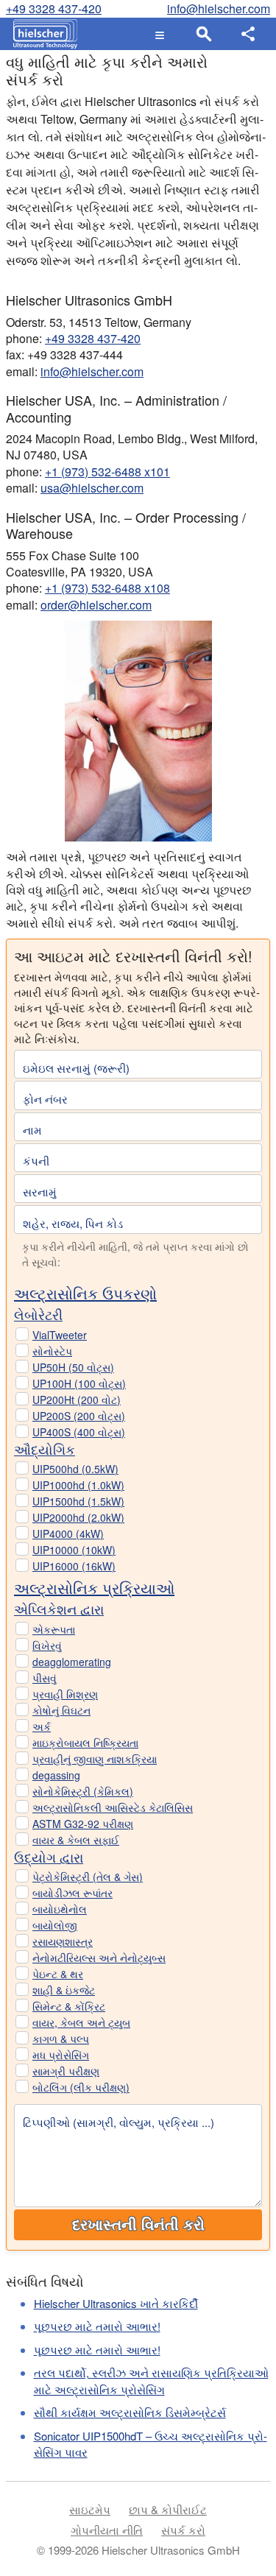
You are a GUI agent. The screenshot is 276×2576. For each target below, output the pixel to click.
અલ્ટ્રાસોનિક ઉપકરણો (85, 1293)
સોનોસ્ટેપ (52, 1351)
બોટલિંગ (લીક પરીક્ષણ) (81, 2087)
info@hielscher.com (219, 8)
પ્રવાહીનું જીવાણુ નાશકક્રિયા (95, 1759)
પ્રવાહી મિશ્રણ (65, 1694)
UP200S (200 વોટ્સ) (79, 1416)
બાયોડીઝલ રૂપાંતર (72, 1893)
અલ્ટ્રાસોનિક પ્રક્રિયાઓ (94, 1588)
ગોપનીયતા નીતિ (107, 2530)
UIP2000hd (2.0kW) (78, 1517)
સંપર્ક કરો (183, 2530)
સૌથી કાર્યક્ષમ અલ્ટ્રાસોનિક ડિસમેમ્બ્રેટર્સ (130, 2412)
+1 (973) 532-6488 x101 (107, 472)
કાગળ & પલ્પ (61, 2039)
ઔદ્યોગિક (45, 1449)
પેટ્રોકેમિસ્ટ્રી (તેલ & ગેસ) (88, 1877)
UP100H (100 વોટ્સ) (79, 1383)
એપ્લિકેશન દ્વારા (59, 1609)
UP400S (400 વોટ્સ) (79, 1432)
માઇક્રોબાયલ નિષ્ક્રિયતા (85, 1743)
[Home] (42, 34)
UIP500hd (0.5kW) (75, 1469)
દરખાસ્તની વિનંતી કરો (138, 2225)
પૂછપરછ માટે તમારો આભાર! (97, 2326)
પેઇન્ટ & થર (58, 1974)
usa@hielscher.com (92, 488)
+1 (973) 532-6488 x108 (107, 588)
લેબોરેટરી (38, 1314)
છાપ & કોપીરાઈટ (168, 2509)
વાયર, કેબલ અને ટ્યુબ (81, 2022)
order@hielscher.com (96, 605)
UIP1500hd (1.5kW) (78, 1501)
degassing (56, 1775)
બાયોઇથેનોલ (60, 1909)
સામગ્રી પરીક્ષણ (66, 2071)
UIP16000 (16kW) (74, 1566)
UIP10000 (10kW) (74, 1550)
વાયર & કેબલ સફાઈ (76, 1840)
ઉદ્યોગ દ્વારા (49, 1857)
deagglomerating (72, 1662)
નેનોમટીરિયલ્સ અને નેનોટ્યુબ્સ (99, 1958)
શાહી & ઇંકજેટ (64, 1990)
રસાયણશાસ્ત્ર (63, 1941)
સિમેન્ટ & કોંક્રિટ (69, 2006)
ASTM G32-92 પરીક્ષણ (83, 1824)
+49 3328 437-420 (54, 8)
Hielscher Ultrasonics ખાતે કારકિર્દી (116, 2303)
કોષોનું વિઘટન (61, 1710)
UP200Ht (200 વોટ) (77, 1400)
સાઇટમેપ (90, 2509)
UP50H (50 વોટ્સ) (73, 1367)
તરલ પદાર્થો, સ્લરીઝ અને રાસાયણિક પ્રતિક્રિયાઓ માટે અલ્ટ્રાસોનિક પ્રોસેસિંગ (151, 2381)
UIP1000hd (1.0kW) (78, 1485)
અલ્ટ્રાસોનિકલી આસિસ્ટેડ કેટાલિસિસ (113, 1807)
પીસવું (45, 1678)
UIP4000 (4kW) (68, 1534)
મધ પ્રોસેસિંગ (61, 2055)
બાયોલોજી (55, 1925)
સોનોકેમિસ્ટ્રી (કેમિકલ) (83, 1791)
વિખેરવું (47, 1645)
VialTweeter (60, 1335)
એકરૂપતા (54, 1629)
